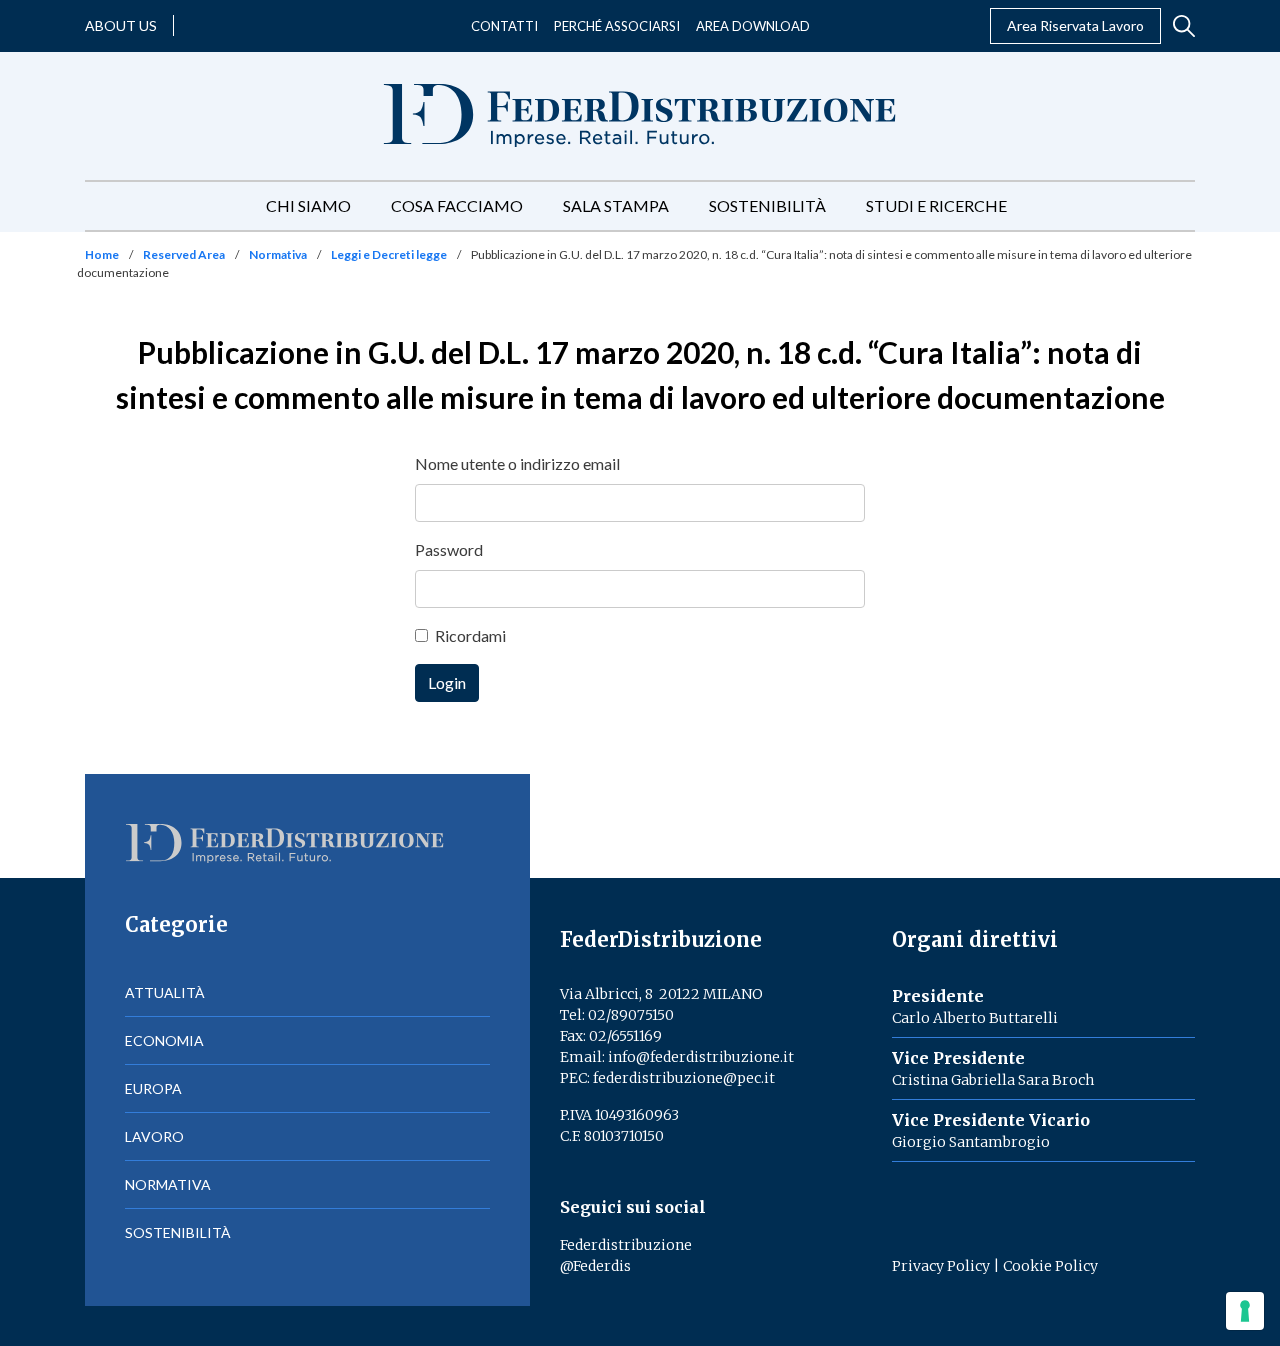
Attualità (165, 992)
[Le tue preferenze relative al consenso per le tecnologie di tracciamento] (1245, 1311)
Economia (164, 1040)
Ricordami (470, 635)
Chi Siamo (308, 205)
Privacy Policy (941, 1266)
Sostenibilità (767, 205)
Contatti (504, 26)
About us (121, 25)
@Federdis (595, 1266)
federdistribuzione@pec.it (684, 1078)
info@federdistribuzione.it (701, 1057)
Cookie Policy (1050, 1266)
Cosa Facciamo (457, 205)
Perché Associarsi (617, 26)
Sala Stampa (616, 205)
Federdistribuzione (626, 1245)
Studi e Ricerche (936, 205)
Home (102, 254)
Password (449, 549)
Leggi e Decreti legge (389, 254)
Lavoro (154, 1136)
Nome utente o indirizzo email (517, 463)
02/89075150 (631, 1015)
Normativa (278, 254)
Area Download (753, 26)
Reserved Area (184, 254)
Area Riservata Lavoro (1075, 25)
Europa (153, 1088)
